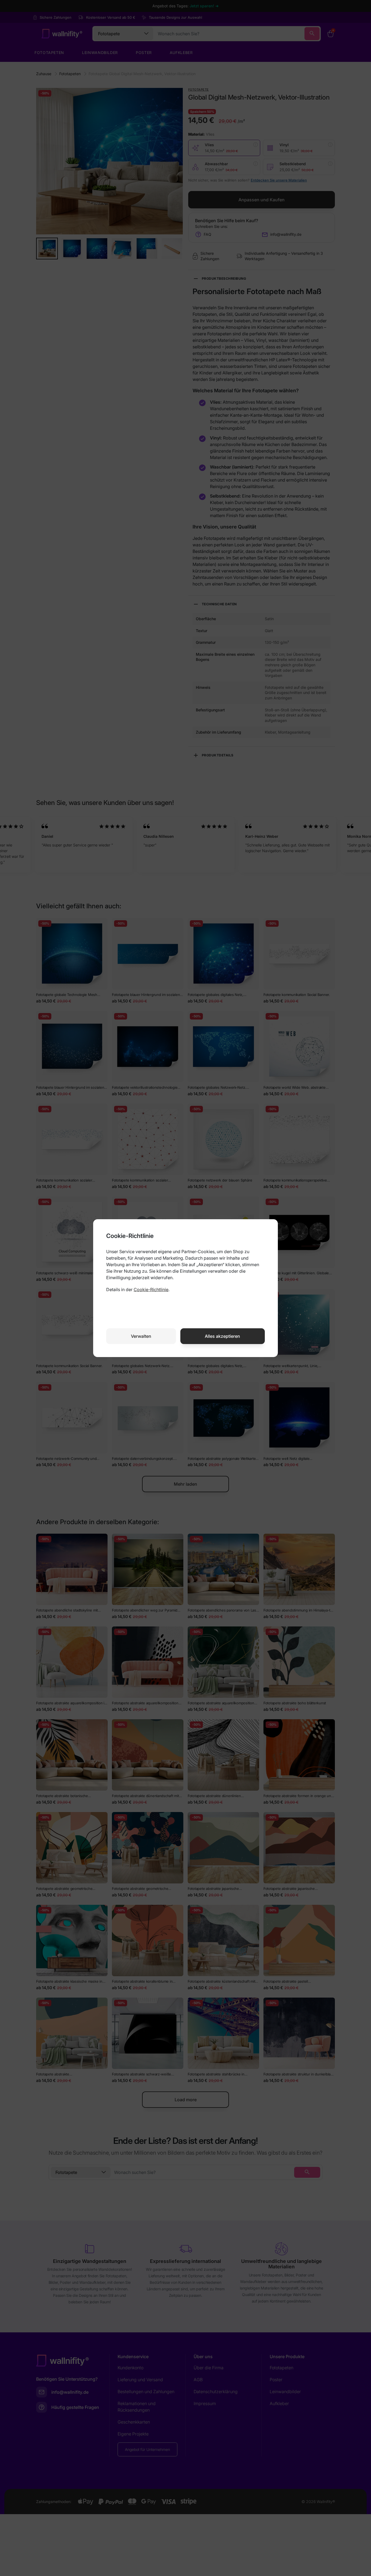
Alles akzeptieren (222, 1336)
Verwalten (141, 1336)
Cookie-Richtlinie (151, 1289)
